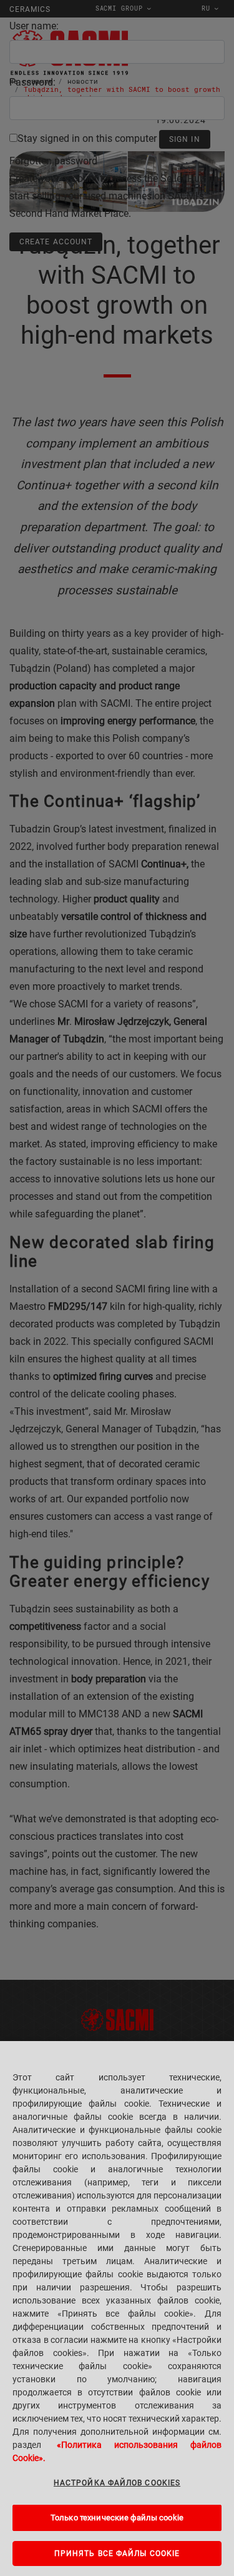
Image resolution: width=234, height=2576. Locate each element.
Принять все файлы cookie (117, 2554)
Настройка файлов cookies (117, 2483)
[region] (117, 2309)
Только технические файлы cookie (117, 2518)
